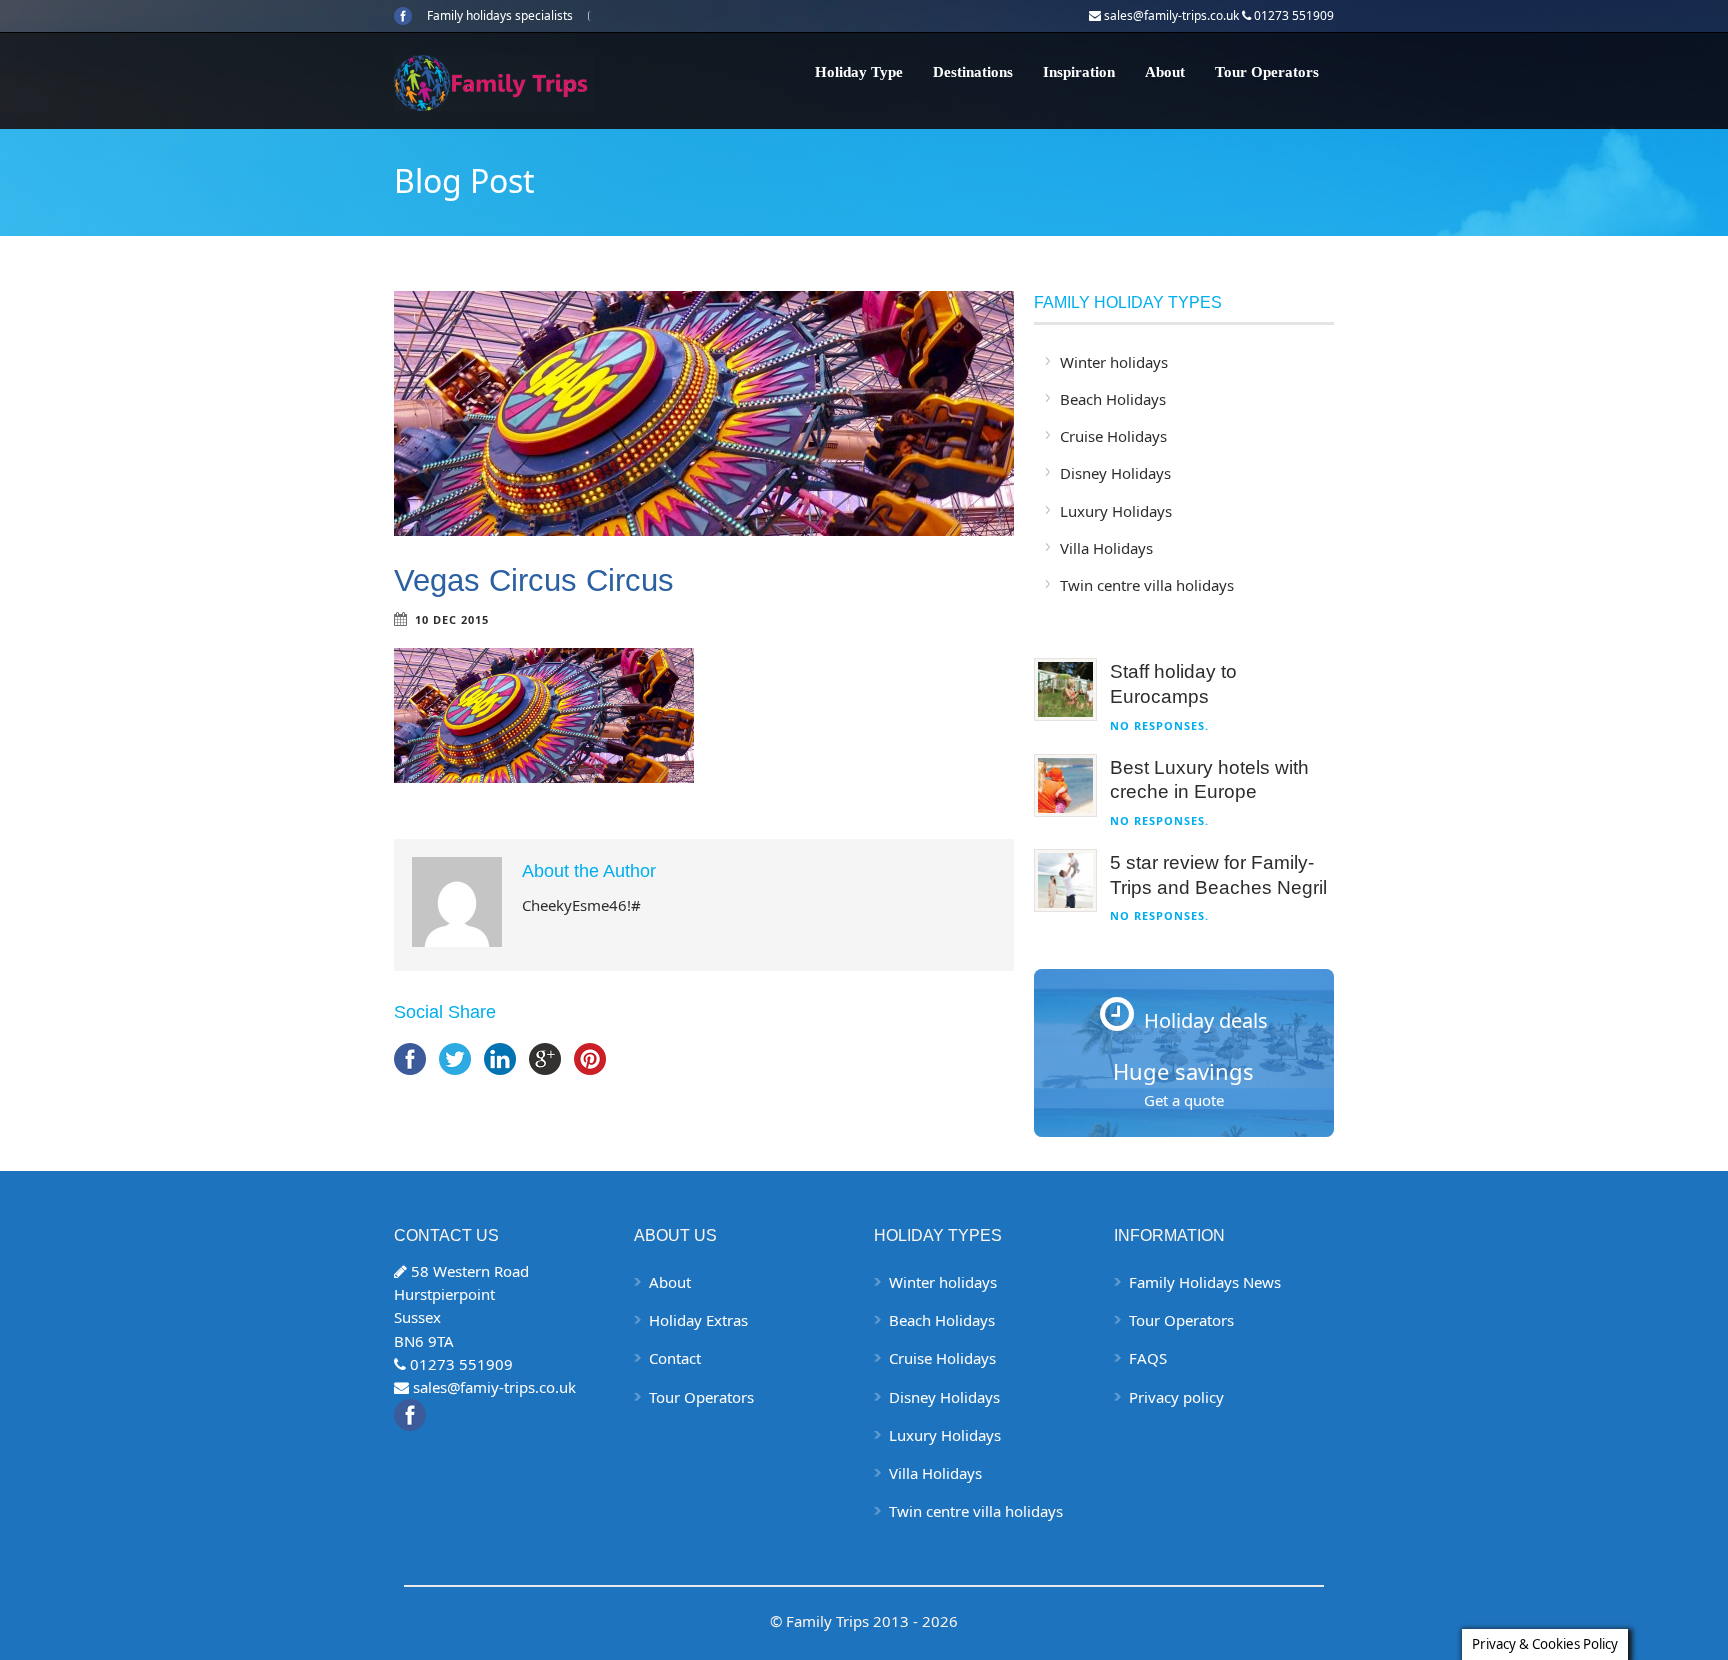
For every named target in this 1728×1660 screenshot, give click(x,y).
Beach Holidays (1113, 399)
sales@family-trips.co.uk (1171, 15)
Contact (675, 1358)
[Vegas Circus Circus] (704, 413)
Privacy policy (1176, 1397)
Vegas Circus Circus (534, 580)
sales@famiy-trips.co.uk (494, 1387)
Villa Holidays (1106, 548)
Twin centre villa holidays (1147, 585)
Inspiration (1079, 72)
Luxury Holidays (1116, 511)
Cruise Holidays (1113, 436)
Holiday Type (859, 72)
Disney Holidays (1115, 473)
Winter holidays (1114, 362)
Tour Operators (1267, 72)
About (1165, 72)
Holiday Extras (698, 1320)
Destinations (973, 72)
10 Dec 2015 (452, 619)
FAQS (1148, 1358)
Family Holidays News (1205, 1282)
